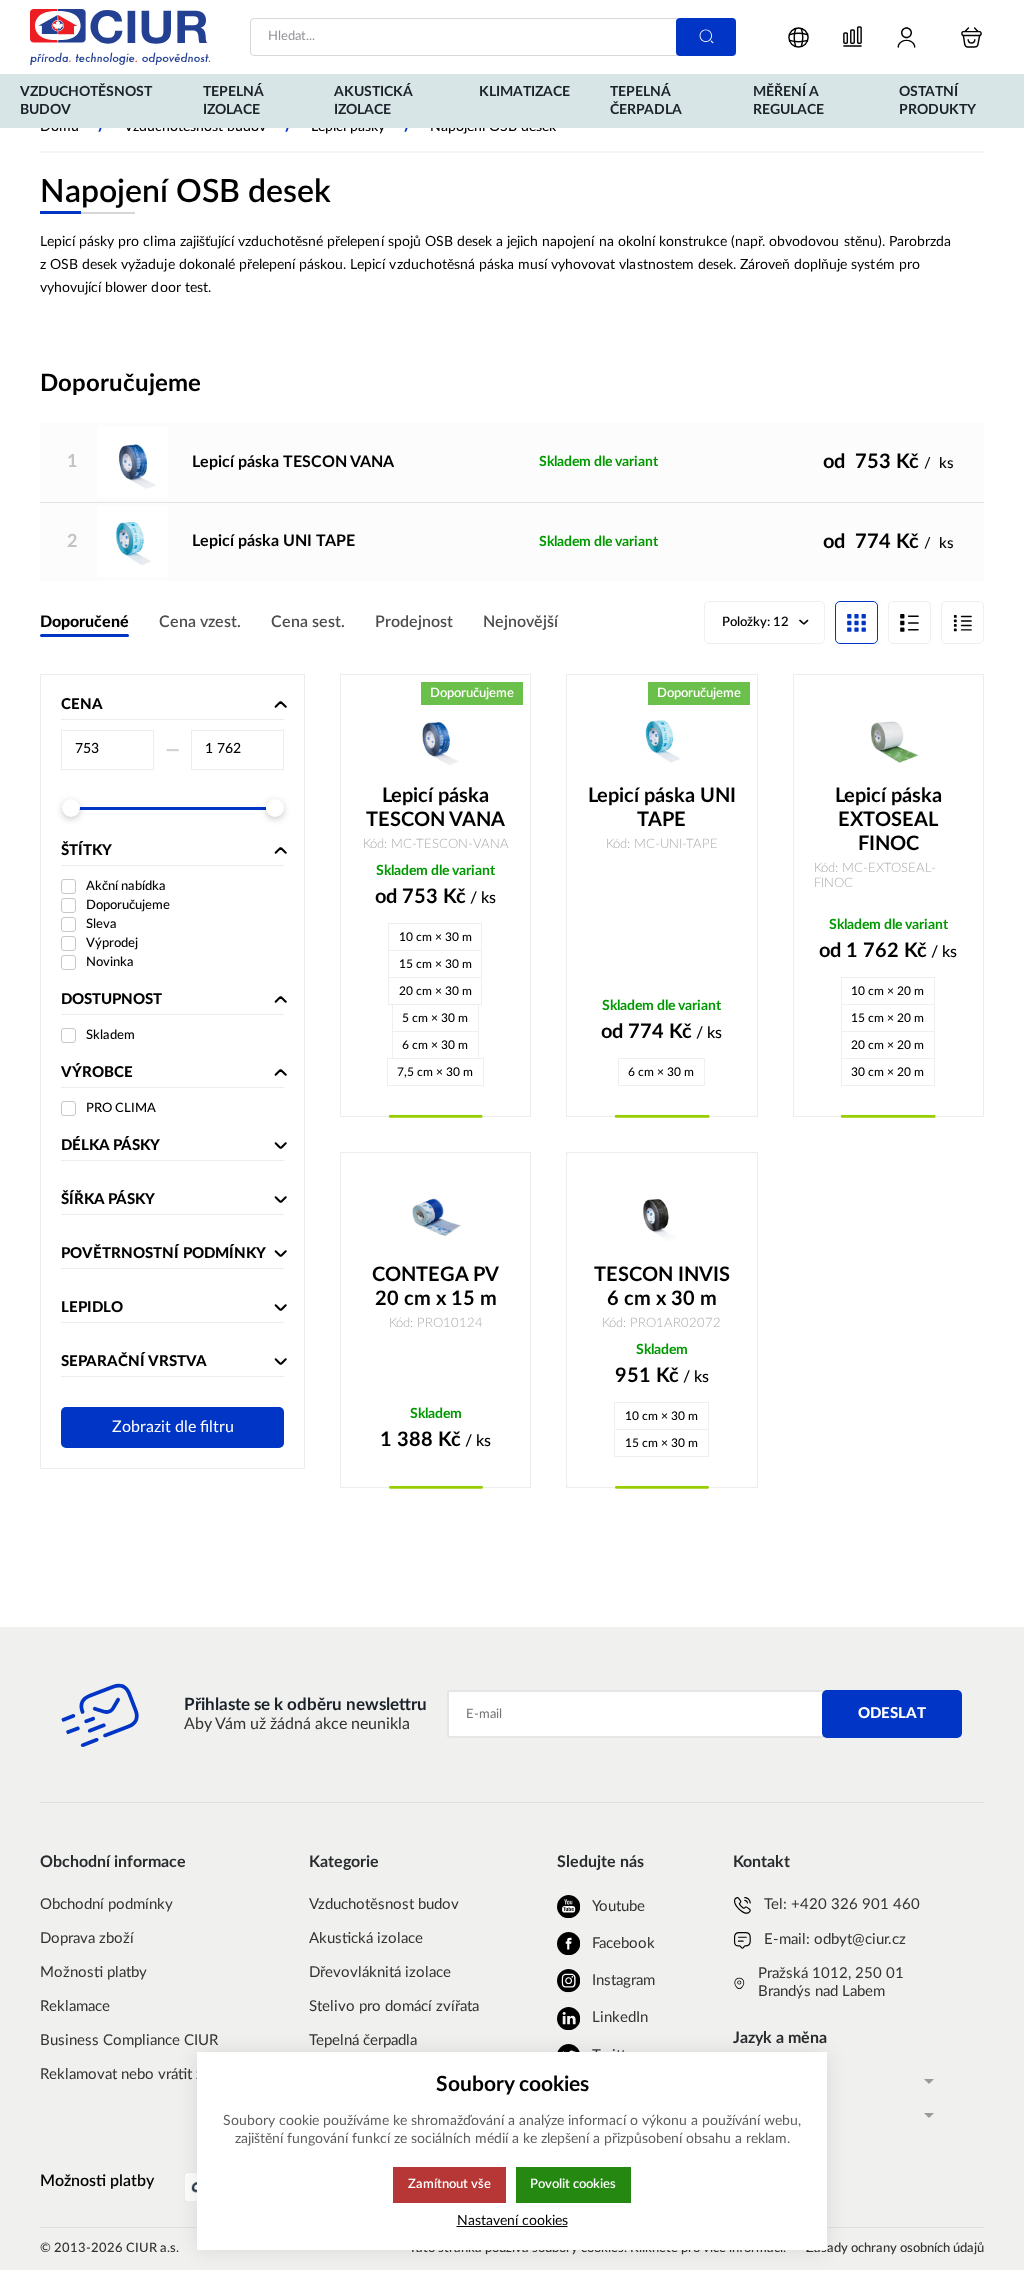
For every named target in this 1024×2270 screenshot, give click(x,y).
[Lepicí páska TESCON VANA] (132, 462)
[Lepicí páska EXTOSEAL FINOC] (888, 740)
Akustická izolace (366, 1938)
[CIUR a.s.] (120, 37)
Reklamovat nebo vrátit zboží (135, 2074)
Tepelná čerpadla (363, 2040)
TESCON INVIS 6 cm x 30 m (662, 1287)
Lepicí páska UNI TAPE (273, 541)
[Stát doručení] (798, 37)
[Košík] (971, 37)
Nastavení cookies (512, 2220)
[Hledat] (706, 37)
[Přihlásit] (906, 37)
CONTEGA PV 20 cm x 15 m (435, 1287)
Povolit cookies (573, 2184)
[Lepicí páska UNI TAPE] (132, 542)
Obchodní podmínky (106, 1904)
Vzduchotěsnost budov (384, 1904)
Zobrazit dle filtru (173, 1427)
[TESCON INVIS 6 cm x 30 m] (661, 1218)
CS (742, 2080)
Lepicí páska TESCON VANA (293, 462)
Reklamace (75, 2006)
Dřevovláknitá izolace (380, 1972)
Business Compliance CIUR (129, 2040)
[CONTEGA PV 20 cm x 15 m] (435, 1218)
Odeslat (892, 1713)
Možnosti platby (93, 1972)
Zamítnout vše (449, 2184)
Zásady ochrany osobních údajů (895, 2248)
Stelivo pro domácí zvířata (394, 2006)
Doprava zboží (87, 1938)
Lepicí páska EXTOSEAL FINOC (888, 820)
